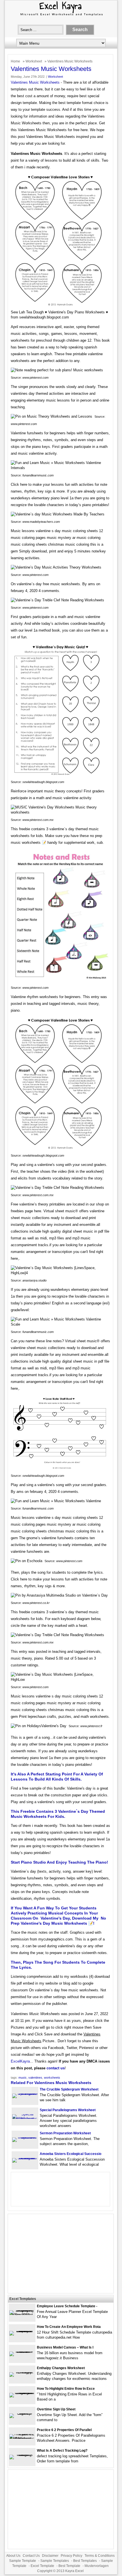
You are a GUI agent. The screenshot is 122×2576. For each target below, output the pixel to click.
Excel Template (42, 2566)
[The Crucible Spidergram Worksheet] (25, 2093)
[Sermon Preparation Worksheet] (25, 2137)
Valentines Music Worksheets (35, 82)
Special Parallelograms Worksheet (68, 2110)
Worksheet (34, 61)
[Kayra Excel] (61, 16)
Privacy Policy (71, 2556)
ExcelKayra (20, 2061)
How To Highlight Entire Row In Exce (66, 2389)
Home (15, 61)
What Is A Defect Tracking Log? (62, 2451)
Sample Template (23, 2561)
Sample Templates (55, 2561)
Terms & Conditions (100, 2556)
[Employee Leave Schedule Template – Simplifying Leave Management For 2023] (22, 2315)
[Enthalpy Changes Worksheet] (22, 2372)
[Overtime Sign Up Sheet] (22, 2413)
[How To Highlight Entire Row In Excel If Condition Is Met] (22, 2393)
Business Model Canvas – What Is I (65, 2347)
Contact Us (31, 2556)
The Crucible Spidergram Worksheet (69, 2089)
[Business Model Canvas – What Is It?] (22, 2351)
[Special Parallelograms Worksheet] (25, 2119)
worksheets (52, 2078)
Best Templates (85, 2561)
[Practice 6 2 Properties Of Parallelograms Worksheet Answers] (22, 2439)
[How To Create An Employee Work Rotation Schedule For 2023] (22, 2331)
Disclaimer (50, 2556)
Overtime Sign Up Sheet (56, 2409)
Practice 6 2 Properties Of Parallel (64, 2430)
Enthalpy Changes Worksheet (61, 2368)
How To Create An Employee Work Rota (69, 2327)
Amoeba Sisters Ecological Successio (71, 2154)
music (23, 2078)
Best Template (69, 2566)
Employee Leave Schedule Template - (67, 2306)
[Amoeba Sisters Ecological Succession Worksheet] (25, 2158)
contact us (56, 2068)
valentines (35, 2078)
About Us (13, 2556)
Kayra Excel (74, 2571)
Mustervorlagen (97, 2566)
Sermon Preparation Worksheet (65, 2133)
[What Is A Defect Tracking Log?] (22, 2455)
